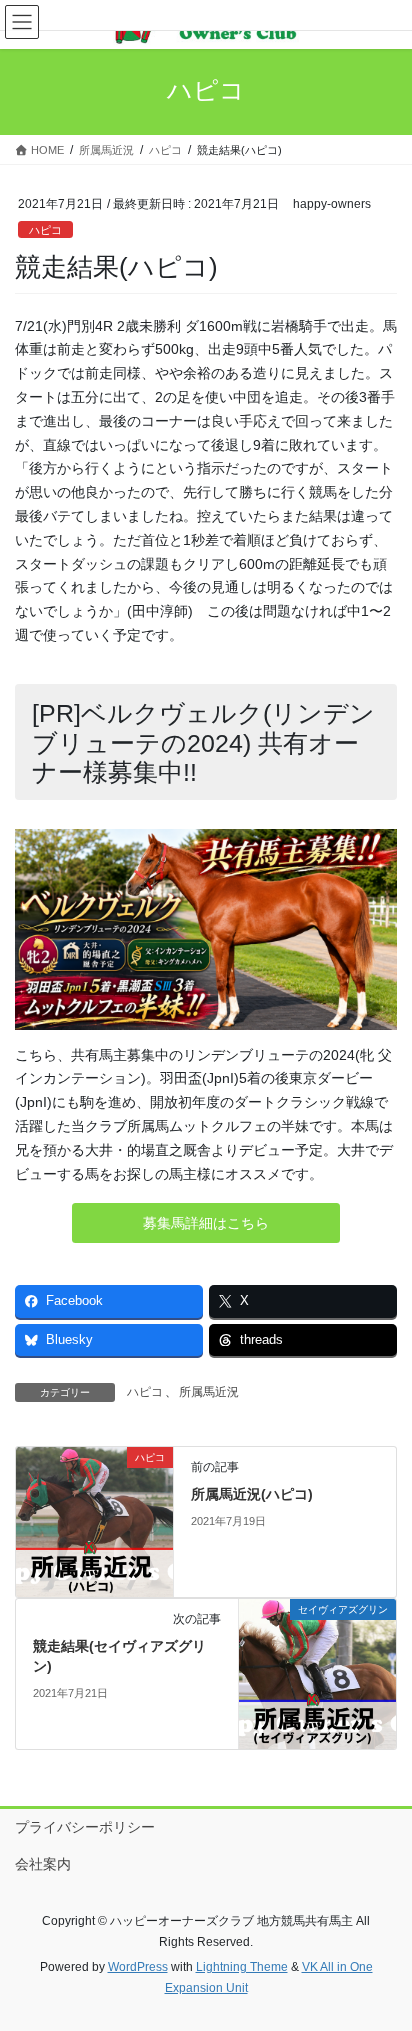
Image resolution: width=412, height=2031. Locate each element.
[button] (205, 1223)
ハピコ (45, 230)
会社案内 (43, 1864)
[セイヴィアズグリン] (317, 1673)
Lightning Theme (242, 1967)
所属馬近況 (209, 1392)
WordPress (138, 1967)
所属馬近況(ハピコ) (252, 1494)
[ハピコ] (94, 1521)
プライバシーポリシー (85, 1827)
